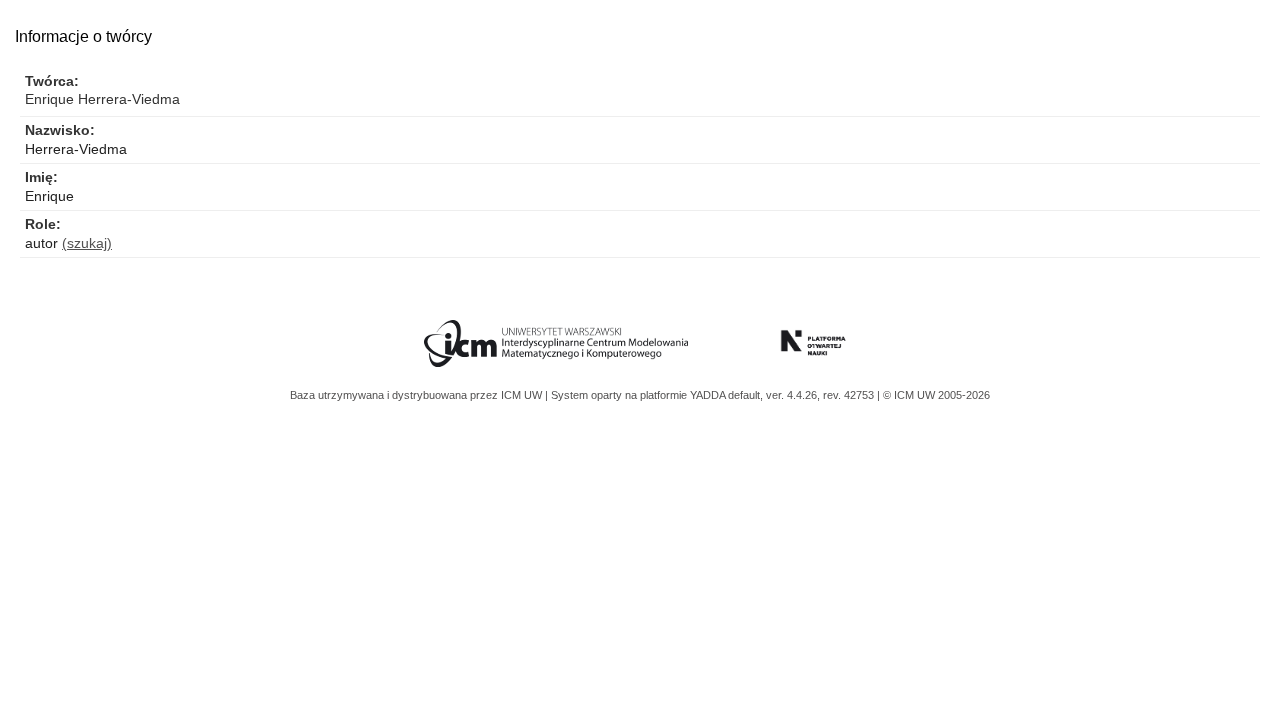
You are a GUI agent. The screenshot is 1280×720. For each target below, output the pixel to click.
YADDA (709, 395)
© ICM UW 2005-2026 (936, 395)
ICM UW (523, 395)
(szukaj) (87, 243)
